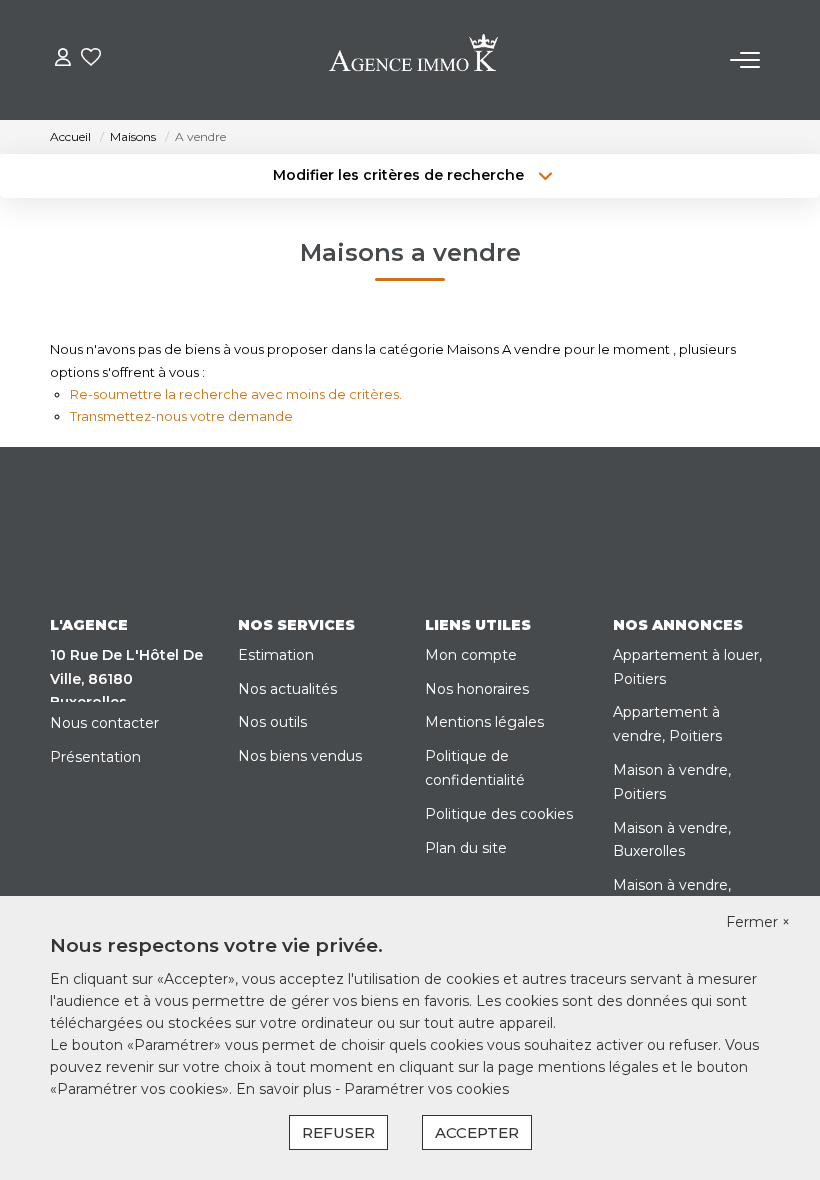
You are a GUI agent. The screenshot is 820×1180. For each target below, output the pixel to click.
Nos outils (272, 722)
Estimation (276, 655)
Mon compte (471, 655)
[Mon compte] (63, 59)
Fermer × (758, 922)
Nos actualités (287, 689)
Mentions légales (484, 722)
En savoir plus (285, 1089)
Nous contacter (104, 723)
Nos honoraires (477, 689)
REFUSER (338, 1132)
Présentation (95, 757)
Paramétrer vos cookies (426, 1089)
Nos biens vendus (300, 756)
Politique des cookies (499, 814)
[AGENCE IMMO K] (416, 60)
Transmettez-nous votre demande (181, 416)
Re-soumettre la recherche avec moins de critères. (236, 394)
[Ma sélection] (91, 59)
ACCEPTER (477, 1132)
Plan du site (466, 848)
